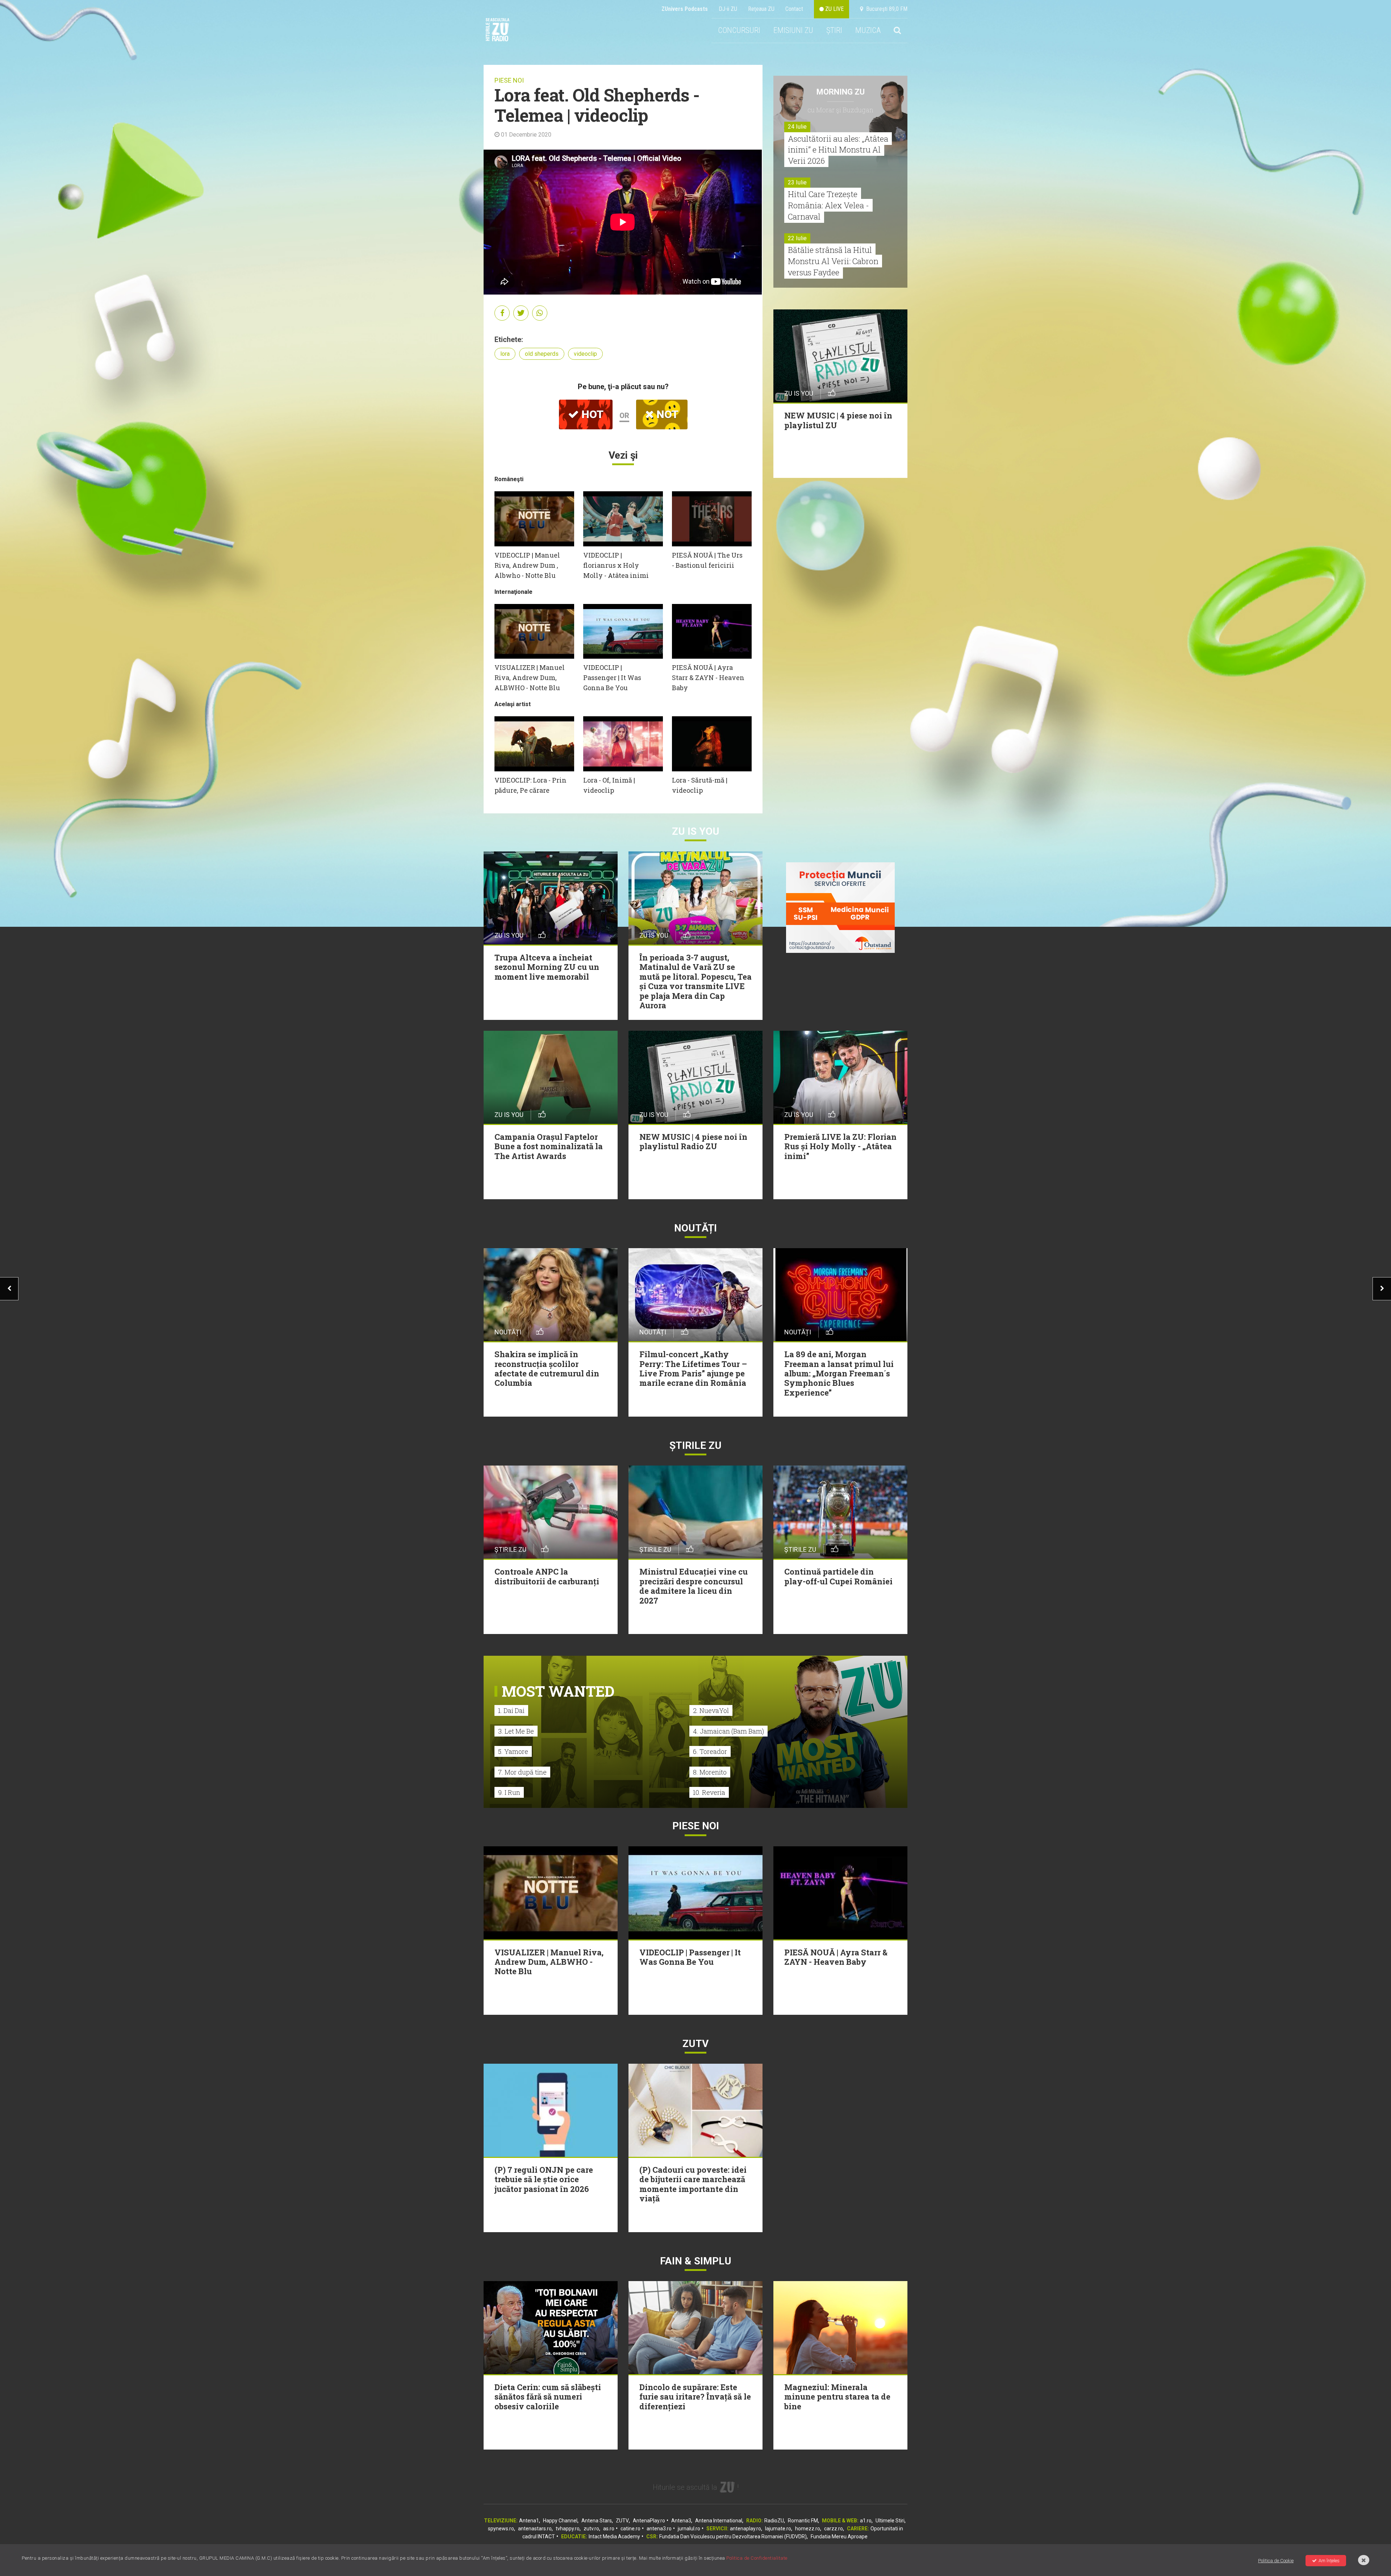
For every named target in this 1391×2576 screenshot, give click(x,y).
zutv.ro (591, 2529)
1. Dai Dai (511, 1710)
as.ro (609, 2529)
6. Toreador (710, 1751)
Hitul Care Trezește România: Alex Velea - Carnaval (828, 205)
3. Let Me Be (516, 1731)
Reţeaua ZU (761, 9)
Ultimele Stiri (890, 2521)
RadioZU (774, 2521)
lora (505, 354)
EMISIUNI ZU (793, 30)
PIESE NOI (509, 80)
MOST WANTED (558, 1691)
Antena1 (529, 2521)
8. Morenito (710, 1772)
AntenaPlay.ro (649, 2521)
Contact (794, 9)
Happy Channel (560, 2521)
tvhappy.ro (568, 2529)
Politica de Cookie (1276, 2561)
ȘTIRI (834, 30)
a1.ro (866, 2521)
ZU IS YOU (696, 831)
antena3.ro (659, 2529)
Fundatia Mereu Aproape (839, 2537)
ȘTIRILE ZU (695, 1445)
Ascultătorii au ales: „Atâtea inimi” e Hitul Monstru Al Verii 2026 (838, 150)
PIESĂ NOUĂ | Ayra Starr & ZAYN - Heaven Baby (708, 678)
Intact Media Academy (614, 2537)
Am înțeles (1329, 2561)
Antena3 (681, 2521)
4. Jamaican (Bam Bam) (728, 1731)
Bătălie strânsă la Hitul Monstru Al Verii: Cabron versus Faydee (833, 261)
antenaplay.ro (745, 2529)
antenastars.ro (535, 2529)
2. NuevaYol (711, 1710)
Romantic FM (803, 2521)
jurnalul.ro (689, 2529)
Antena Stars (597, 2521)
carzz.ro (834, 2529)
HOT (591, 414)
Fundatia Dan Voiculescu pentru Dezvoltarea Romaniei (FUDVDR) (733, 2537)
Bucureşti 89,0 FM (885, 9)
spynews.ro (501, 2529)
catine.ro (630, 2529)
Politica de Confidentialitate (757, 2558)
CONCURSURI (739, 30)
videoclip (585, 354)
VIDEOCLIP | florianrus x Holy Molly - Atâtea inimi (616, 565)
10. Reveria (709, 1792)
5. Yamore (513, 1751)
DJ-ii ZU (728, 9)
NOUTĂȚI (695, 1228)
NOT (666, 414)
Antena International (719, 2521)
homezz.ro (808, 2529)
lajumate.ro (778, 2529)
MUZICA (868, 30)
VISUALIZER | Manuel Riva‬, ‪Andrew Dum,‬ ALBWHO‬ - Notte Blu (530, 678)
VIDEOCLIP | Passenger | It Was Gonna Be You (612, 678)
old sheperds (542, 354)
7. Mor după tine (522, 1772)
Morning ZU (841, 92)
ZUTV (622, 2521)
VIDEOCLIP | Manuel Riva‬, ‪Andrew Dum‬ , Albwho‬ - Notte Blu (527, 565)
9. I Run (509, 1792)
